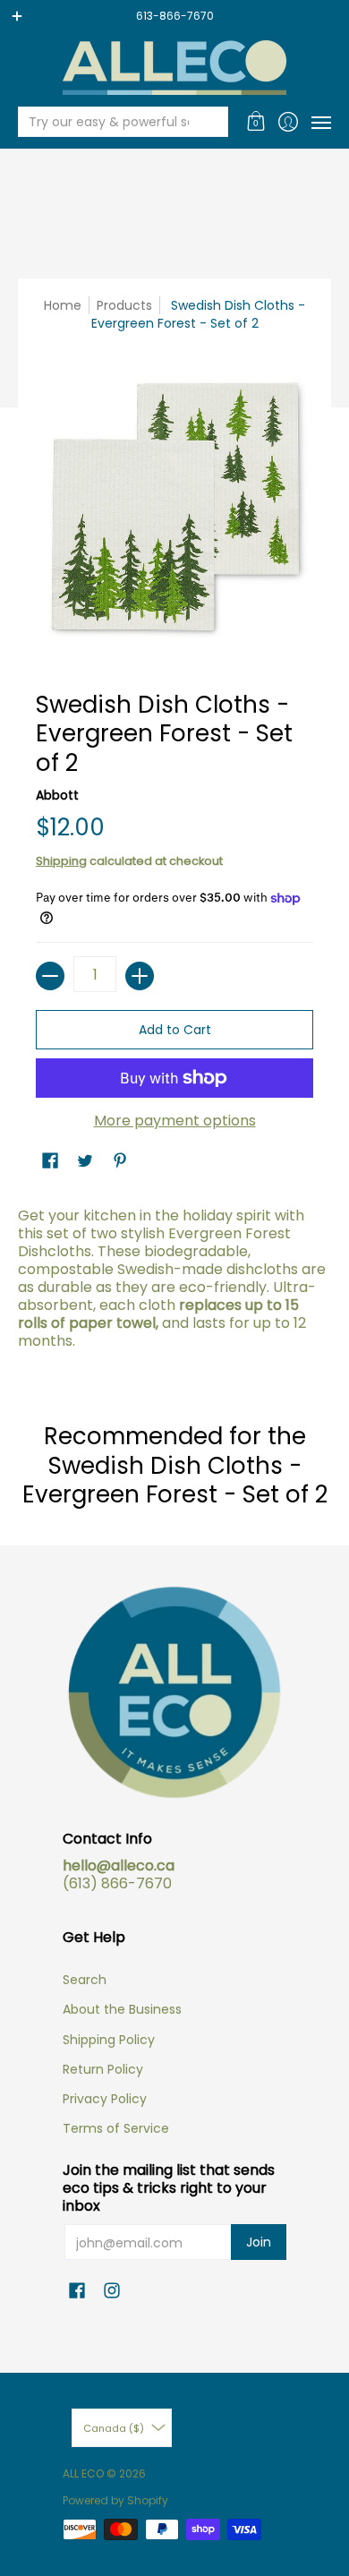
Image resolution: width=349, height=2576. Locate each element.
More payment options (175, 1121)
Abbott (57, 795)
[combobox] (109, 122)
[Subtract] (50, 976)
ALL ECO (83, 2473)
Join (259, 2242)
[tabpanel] (174, 1283)
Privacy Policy (105, 2099)
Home (63, 305)
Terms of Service (116, 2128)
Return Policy (103, 2069)
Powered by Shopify (115, 2500)
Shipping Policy (109, 2040)
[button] (256, 122)
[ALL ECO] (174, 68)
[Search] (213, 122)
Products (124, 305)
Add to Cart (175, 1030)
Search (85, 1980)
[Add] (140, 976)
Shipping (61, 861)
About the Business (122, 2009)
